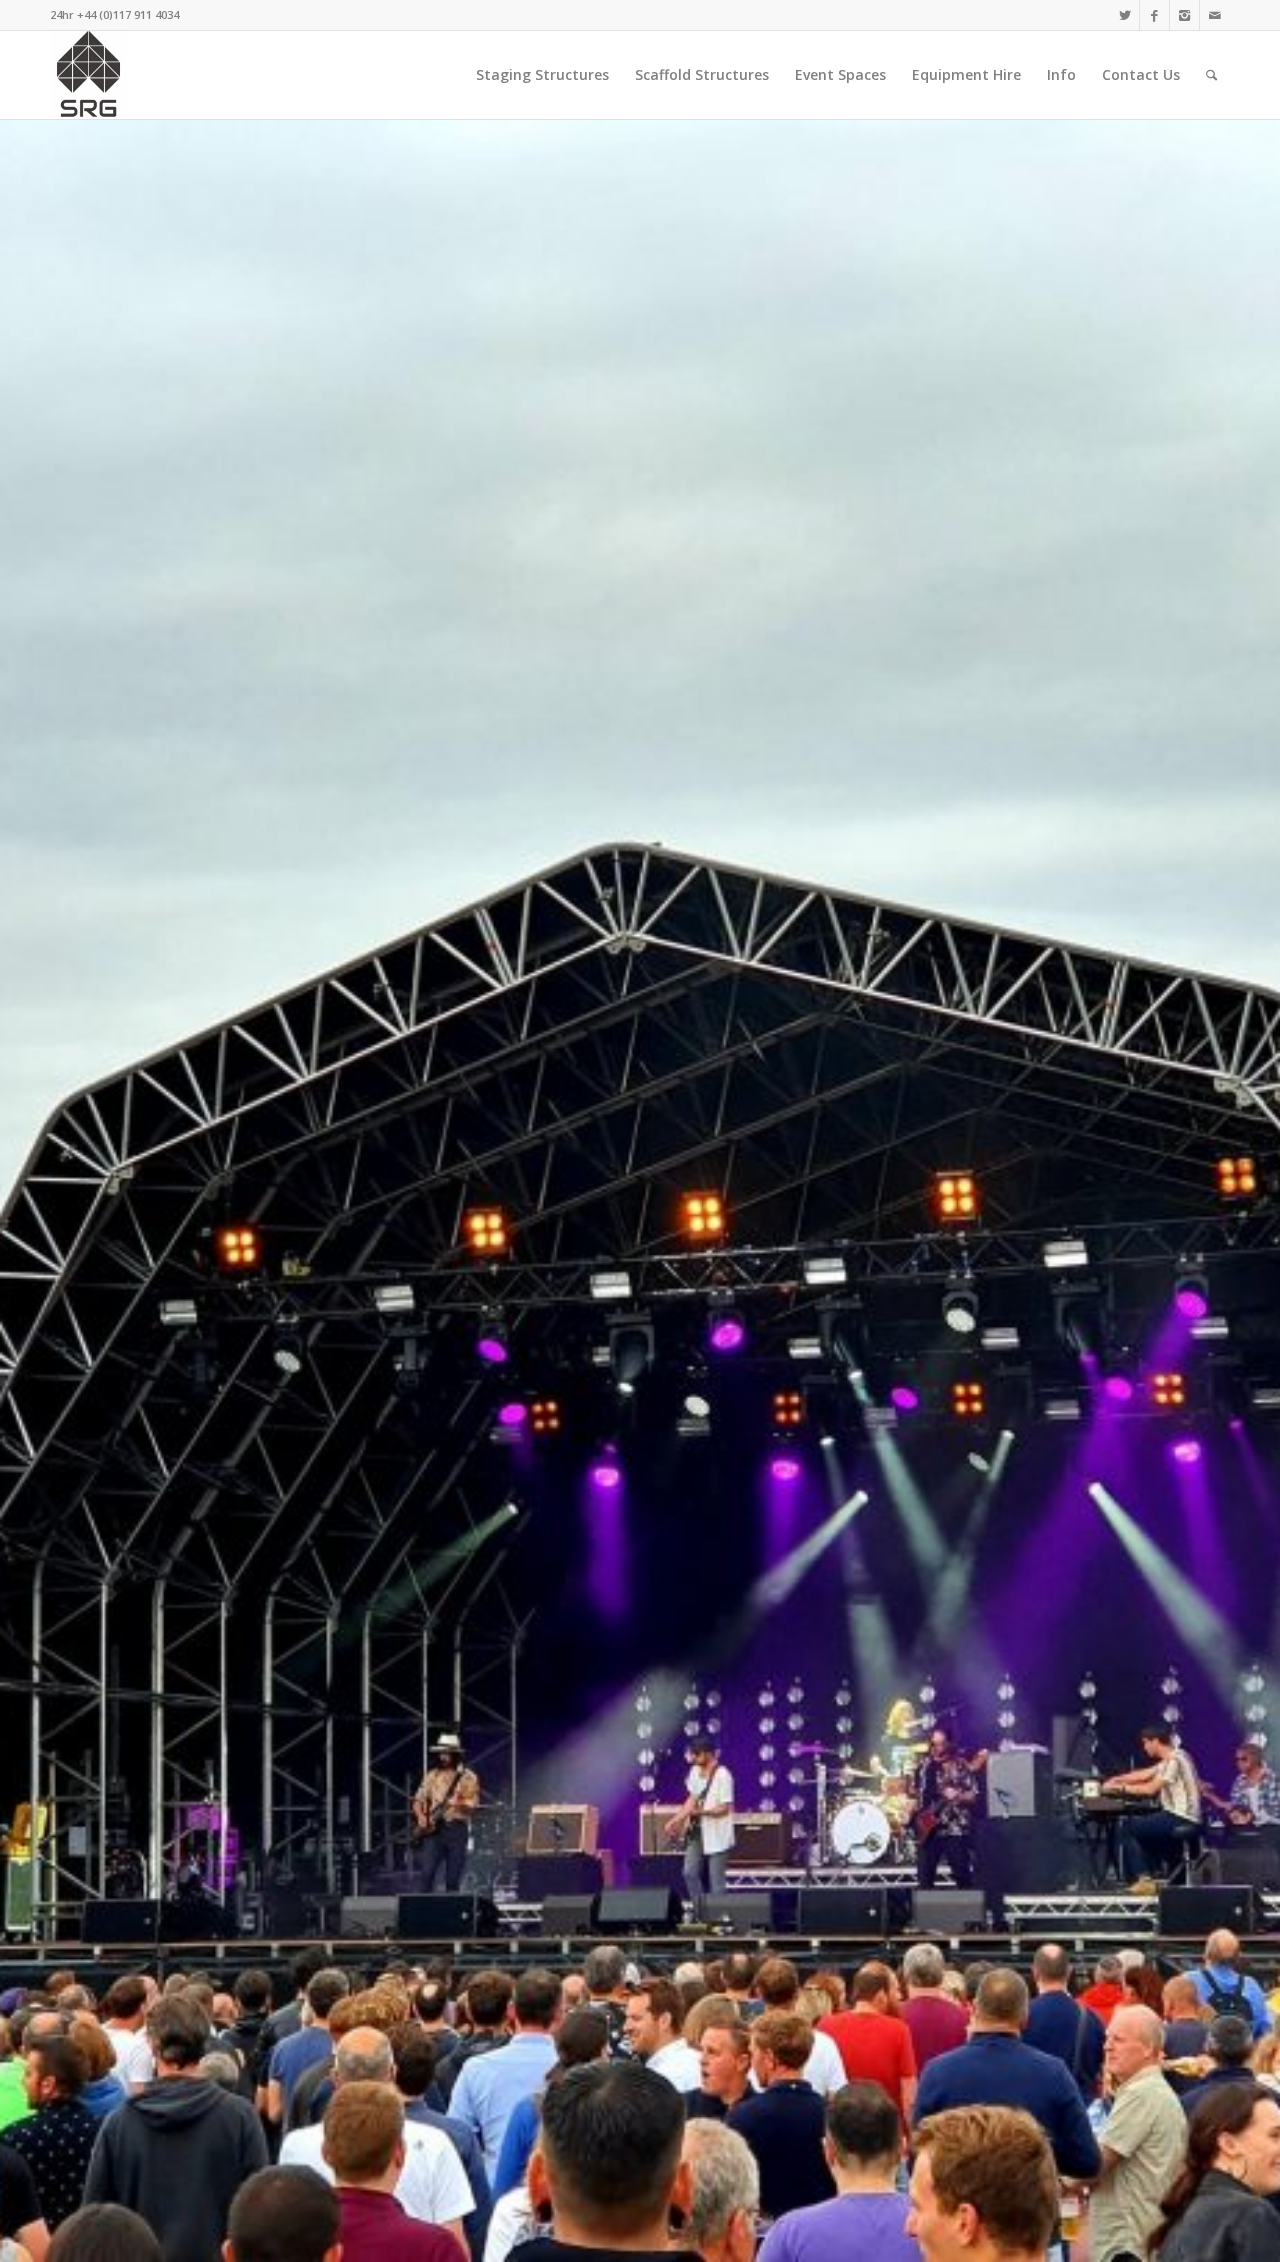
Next (1235, 1191)
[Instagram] (1184, 15)
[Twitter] (1124, 15)
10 (704, 2237)
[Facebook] (1154, 15)
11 (720, 2237)
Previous (45, 1191)
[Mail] (1215, 15)
